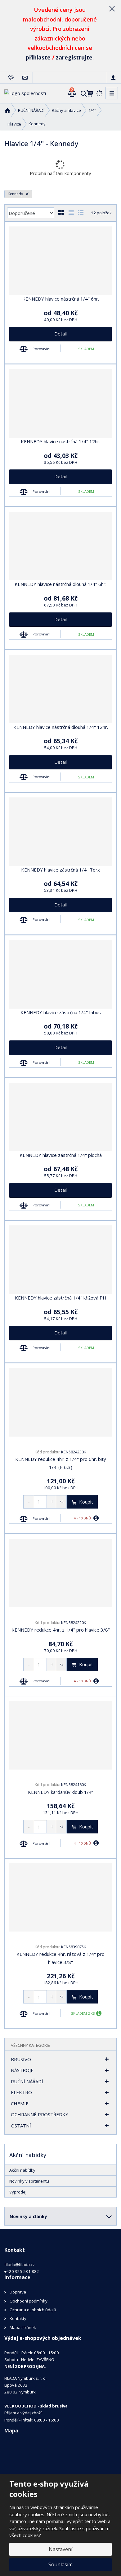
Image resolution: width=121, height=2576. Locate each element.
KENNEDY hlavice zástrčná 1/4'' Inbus (61, 1012)
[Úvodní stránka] (25, 93)
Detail (60, 334)
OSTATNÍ (21, 2126)
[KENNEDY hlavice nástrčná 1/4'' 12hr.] (60, 403)
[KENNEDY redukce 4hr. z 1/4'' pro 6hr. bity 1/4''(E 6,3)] (60, 1402)
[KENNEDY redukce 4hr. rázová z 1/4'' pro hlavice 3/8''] (60, 1898)
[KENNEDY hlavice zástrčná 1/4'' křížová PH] (60, 1260)
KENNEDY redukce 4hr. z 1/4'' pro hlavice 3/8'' (61, 1630)
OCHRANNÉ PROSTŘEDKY (40, 2114)
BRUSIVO (21, 2059)
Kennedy (16, 194)
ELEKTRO (21, 2092)
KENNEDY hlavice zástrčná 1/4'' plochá (61, 1155)
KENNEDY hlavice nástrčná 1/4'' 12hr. (60, 441)
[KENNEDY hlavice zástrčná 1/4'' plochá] (60, 1117)
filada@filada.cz (20, 2265)
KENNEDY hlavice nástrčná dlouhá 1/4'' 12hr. (61, 727)
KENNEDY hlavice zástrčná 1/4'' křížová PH (61, 1298)
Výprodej (18, 2192)
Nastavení (60, 2549)
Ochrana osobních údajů (33, 2310)
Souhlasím (60, 2564)
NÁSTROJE (22, 2070)
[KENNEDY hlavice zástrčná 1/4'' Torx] (60, 832)
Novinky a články (28, 2216)
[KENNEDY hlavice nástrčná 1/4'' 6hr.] (60, 261)
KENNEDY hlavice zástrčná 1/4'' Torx (60, 870)
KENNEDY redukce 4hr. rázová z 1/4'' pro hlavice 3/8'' (60, 1958)
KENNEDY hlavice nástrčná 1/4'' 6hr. (61, 299)
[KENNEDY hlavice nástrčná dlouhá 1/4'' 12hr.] (60, 689)
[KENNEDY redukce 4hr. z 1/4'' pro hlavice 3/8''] (60, 1573)
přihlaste (38, 57)
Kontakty (18, 2318)
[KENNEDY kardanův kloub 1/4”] (60, 1735)
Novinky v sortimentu (29, 2181)
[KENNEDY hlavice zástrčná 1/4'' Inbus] (60, 974)
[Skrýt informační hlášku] (112, 8)
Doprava (18, 2292)
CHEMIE (20, 2103)
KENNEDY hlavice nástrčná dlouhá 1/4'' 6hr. (60, 584)
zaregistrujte (74, 57)
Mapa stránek (23, 2327)
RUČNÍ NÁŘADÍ (27, 2081)
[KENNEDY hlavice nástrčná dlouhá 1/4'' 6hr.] (60, 546)
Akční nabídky (22, 2170)
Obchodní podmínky (29, 2301)
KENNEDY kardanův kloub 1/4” (60, 1792)
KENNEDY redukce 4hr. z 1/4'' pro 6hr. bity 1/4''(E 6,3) (61, 1463)
